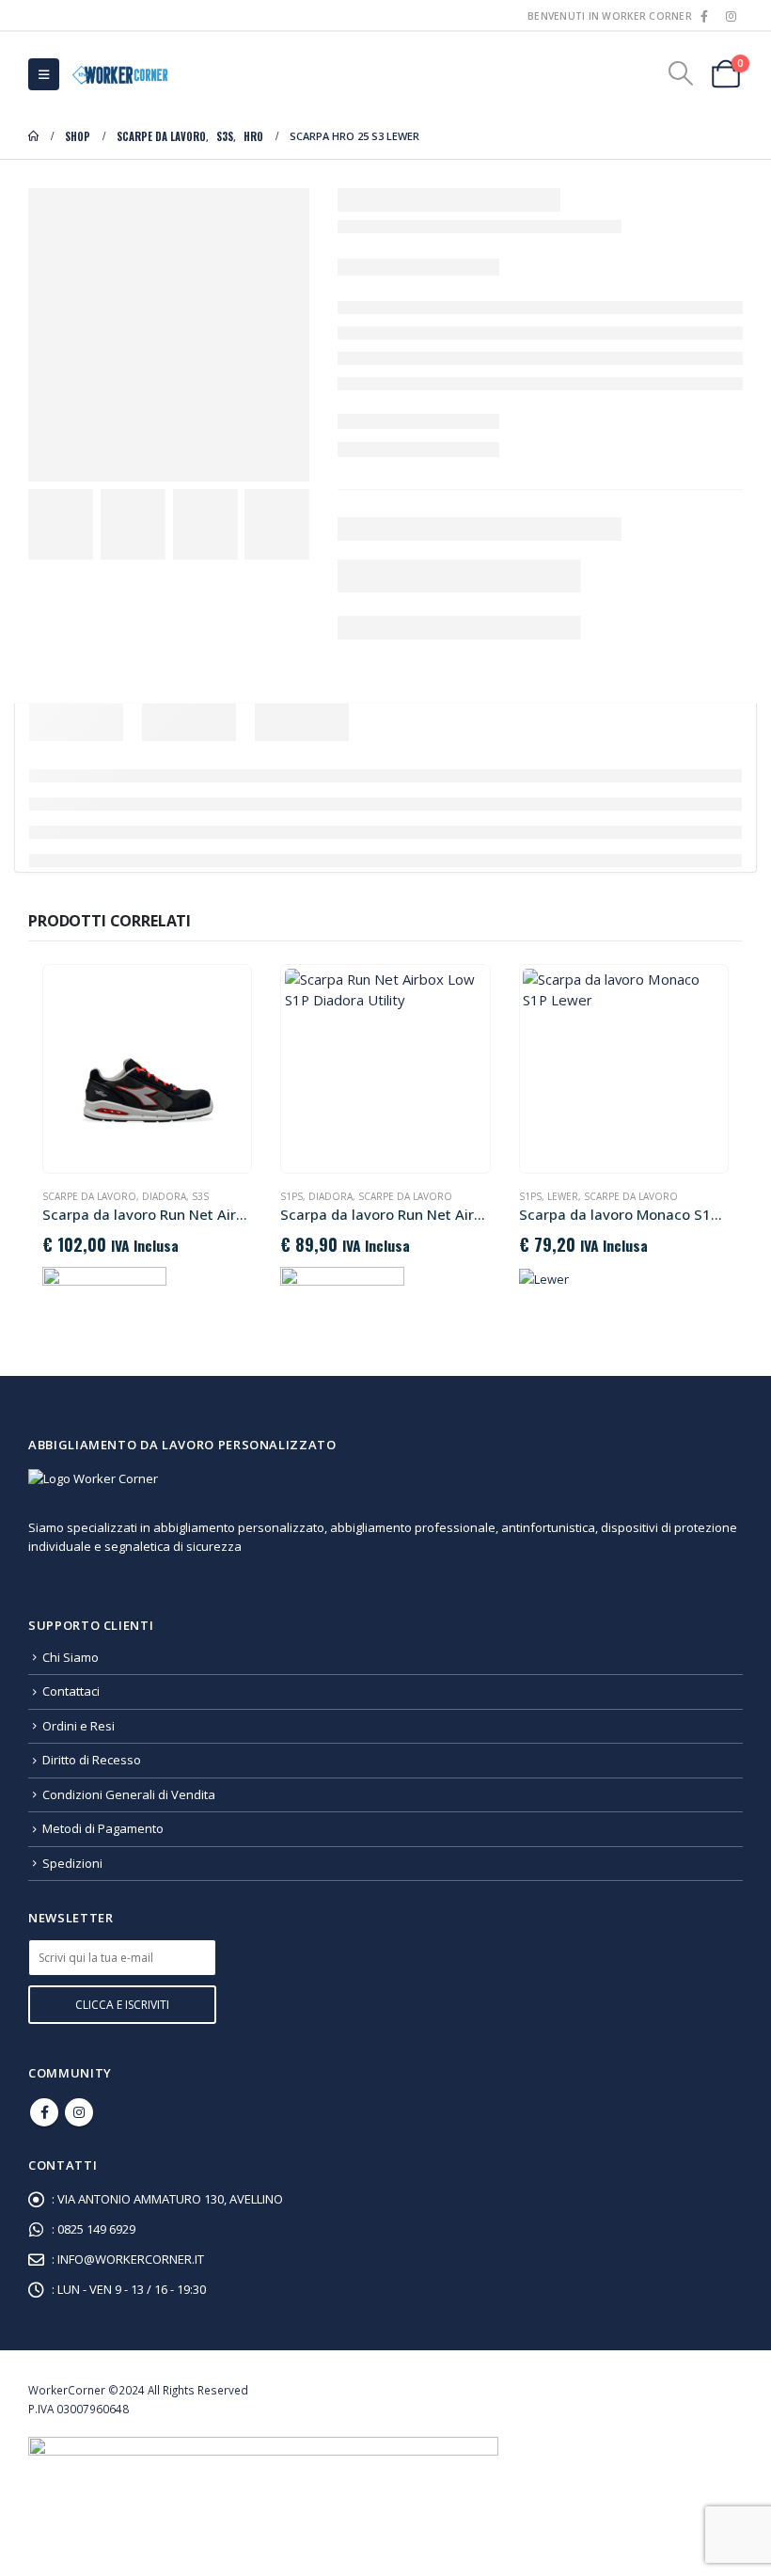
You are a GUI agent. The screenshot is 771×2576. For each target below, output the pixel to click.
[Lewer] (544, 1278)
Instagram (79, 2112)
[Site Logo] (118, 74)
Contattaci (71, 1691)
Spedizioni (72, 1863)
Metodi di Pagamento (103, 1828)
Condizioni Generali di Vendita (129, 1794)
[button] (44, 74)
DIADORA (164, 1196)
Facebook (44, 2112)
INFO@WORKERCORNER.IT (131, 2259)
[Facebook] (704, 16)
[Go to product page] (148, 1069)
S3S (200, 1196)
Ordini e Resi (79, 1726)
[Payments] (263, 2478)
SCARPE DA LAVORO (89, 1196)
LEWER (563, 1196)
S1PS (291, 1196)
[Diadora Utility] (104, 1286)
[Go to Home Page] (33, 136)
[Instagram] (731, 16)
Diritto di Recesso (92, 1760)
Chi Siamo (71, 1657)
